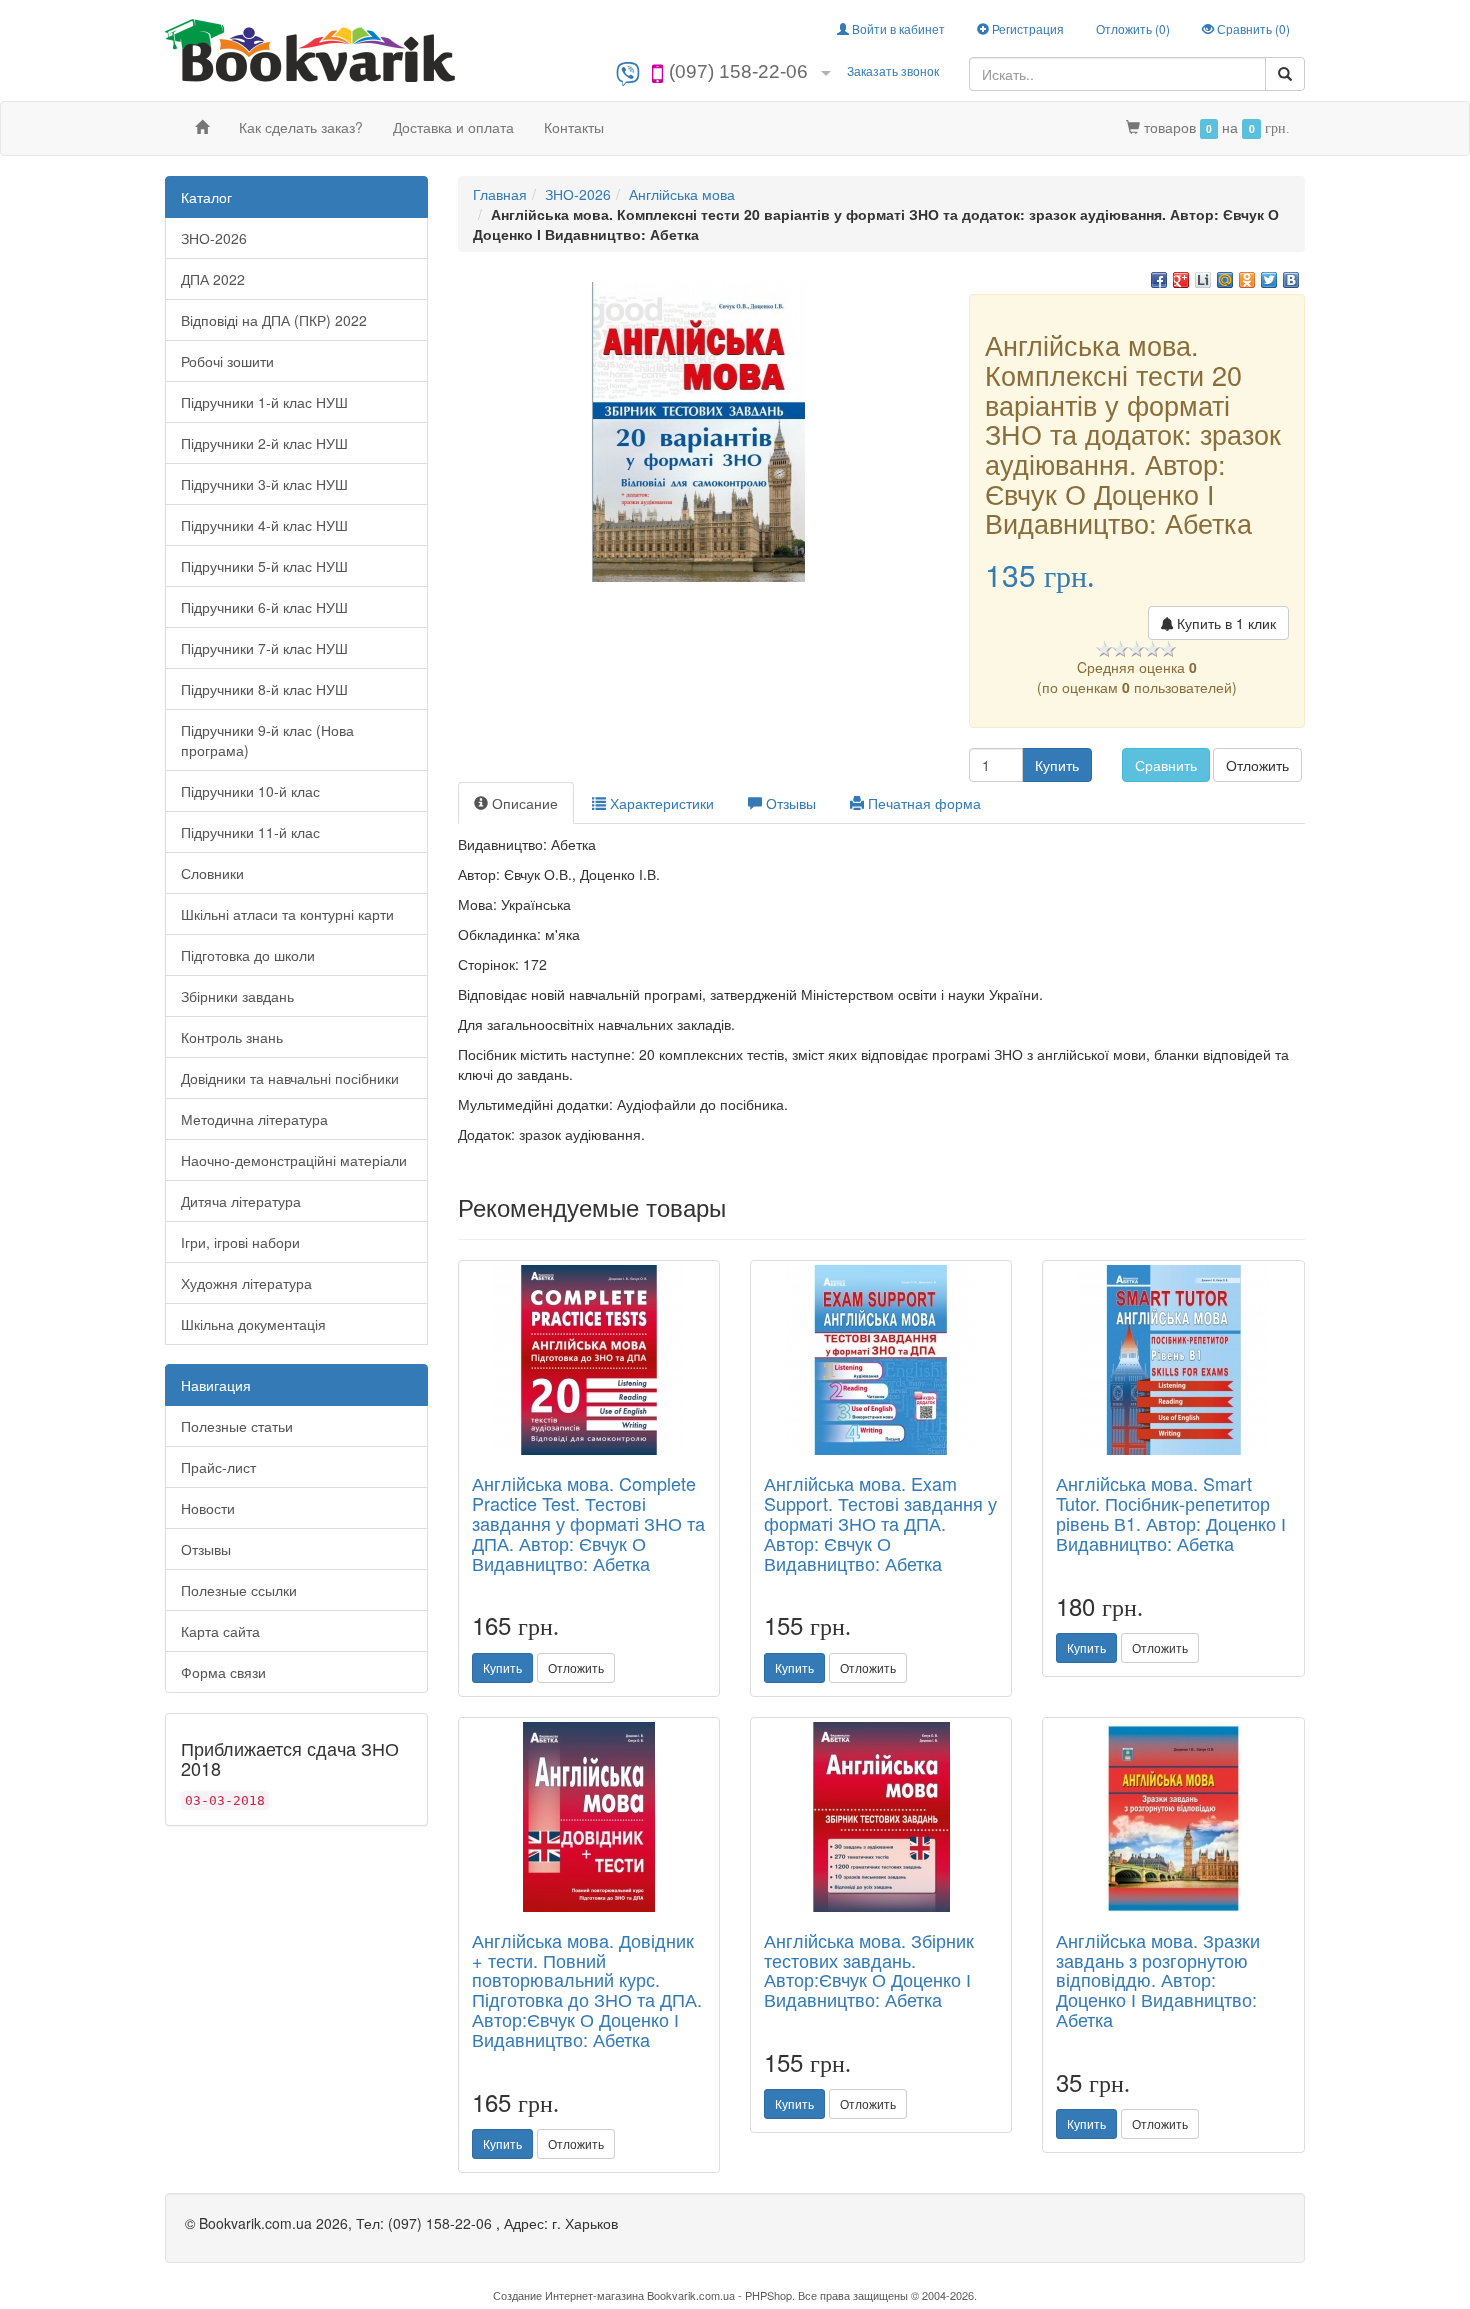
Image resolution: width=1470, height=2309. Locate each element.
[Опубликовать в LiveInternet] (1203, 280)
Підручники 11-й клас (250, 832)
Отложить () (1133, 28)
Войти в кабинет (897, 28)
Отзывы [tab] (789, 803)
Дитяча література (241, 1201)
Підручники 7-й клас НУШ (264, 648)
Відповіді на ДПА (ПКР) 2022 (274, 320)
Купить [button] (1057, 765)
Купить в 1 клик (1224, 623)
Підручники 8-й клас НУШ (264, 689)
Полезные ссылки (239, 1590)
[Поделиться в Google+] (1181, 280)
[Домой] (202, 127)
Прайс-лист (218, 1467)
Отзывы (206, 1549)
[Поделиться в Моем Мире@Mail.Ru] (1225, 280)
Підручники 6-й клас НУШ (264, 607)
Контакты (574, 127)
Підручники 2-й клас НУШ (264, 443)
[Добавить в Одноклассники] (1247, 280)
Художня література (246, 1283)
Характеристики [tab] (660, 803)
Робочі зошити (227, 361)
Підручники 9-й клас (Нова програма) (267, 740)
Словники (212, 873)
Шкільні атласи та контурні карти (287, 914)
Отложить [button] (1257, 765)
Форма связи (223, 1672)
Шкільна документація (253, 1324)
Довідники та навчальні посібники (290, 1078)
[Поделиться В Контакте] (1291, 280)
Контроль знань (232, 1037)
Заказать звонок (893, 70)
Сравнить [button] (1166, 765)
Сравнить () (1252, 28)
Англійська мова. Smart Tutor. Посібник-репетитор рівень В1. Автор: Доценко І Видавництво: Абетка (1171, 1512)
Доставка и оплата (453, 127)
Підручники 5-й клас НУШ (264, 566)
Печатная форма (922, 803)
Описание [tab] (523, 803)
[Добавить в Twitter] (1269, 280)
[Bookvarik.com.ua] (310, 48)
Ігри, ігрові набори (240, 1242)
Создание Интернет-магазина (568, 2295)
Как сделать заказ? (301, 127)
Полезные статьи (237, 1426)
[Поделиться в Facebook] (1159, 280)
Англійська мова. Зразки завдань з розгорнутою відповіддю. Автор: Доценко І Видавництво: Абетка (1158, 1979)
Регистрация (1026, 28)
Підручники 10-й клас (250, 791)
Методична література (254, 1119)
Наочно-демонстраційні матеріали (294, 1160)
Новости (208, 1508)
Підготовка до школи (248, 955)
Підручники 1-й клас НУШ (264, 402)
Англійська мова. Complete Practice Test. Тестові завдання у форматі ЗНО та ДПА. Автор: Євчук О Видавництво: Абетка (588, 1522)
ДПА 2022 (213, 279)
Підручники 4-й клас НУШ (264, 525)
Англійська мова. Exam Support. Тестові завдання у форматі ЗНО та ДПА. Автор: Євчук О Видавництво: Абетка (880, 1522)
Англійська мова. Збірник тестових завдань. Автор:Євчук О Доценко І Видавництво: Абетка (869, 1969)
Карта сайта (220, 1631)
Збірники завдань (237, 996)
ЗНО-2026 (214, 238)
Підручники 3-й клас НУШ (264, 484)
